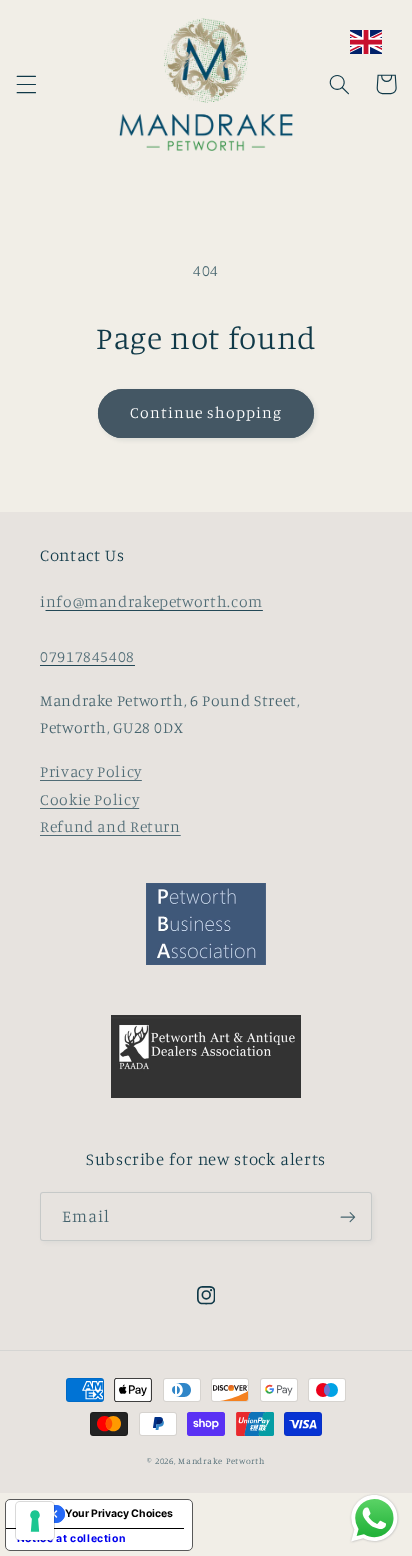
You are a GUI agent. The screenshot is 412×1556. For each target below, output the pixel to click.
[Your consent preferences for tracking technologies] (35, 1521)
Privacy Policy (91, 771)
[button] (26, 84)
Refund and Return (110, 826)
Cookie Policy (89, 799)
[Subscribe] (348, 1216)
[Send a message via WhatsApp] (374, 1518)
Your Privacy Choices (119, 1513)
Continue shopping (206, 412)
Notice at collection (72, 1538)
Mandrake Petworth (221, 1460)
